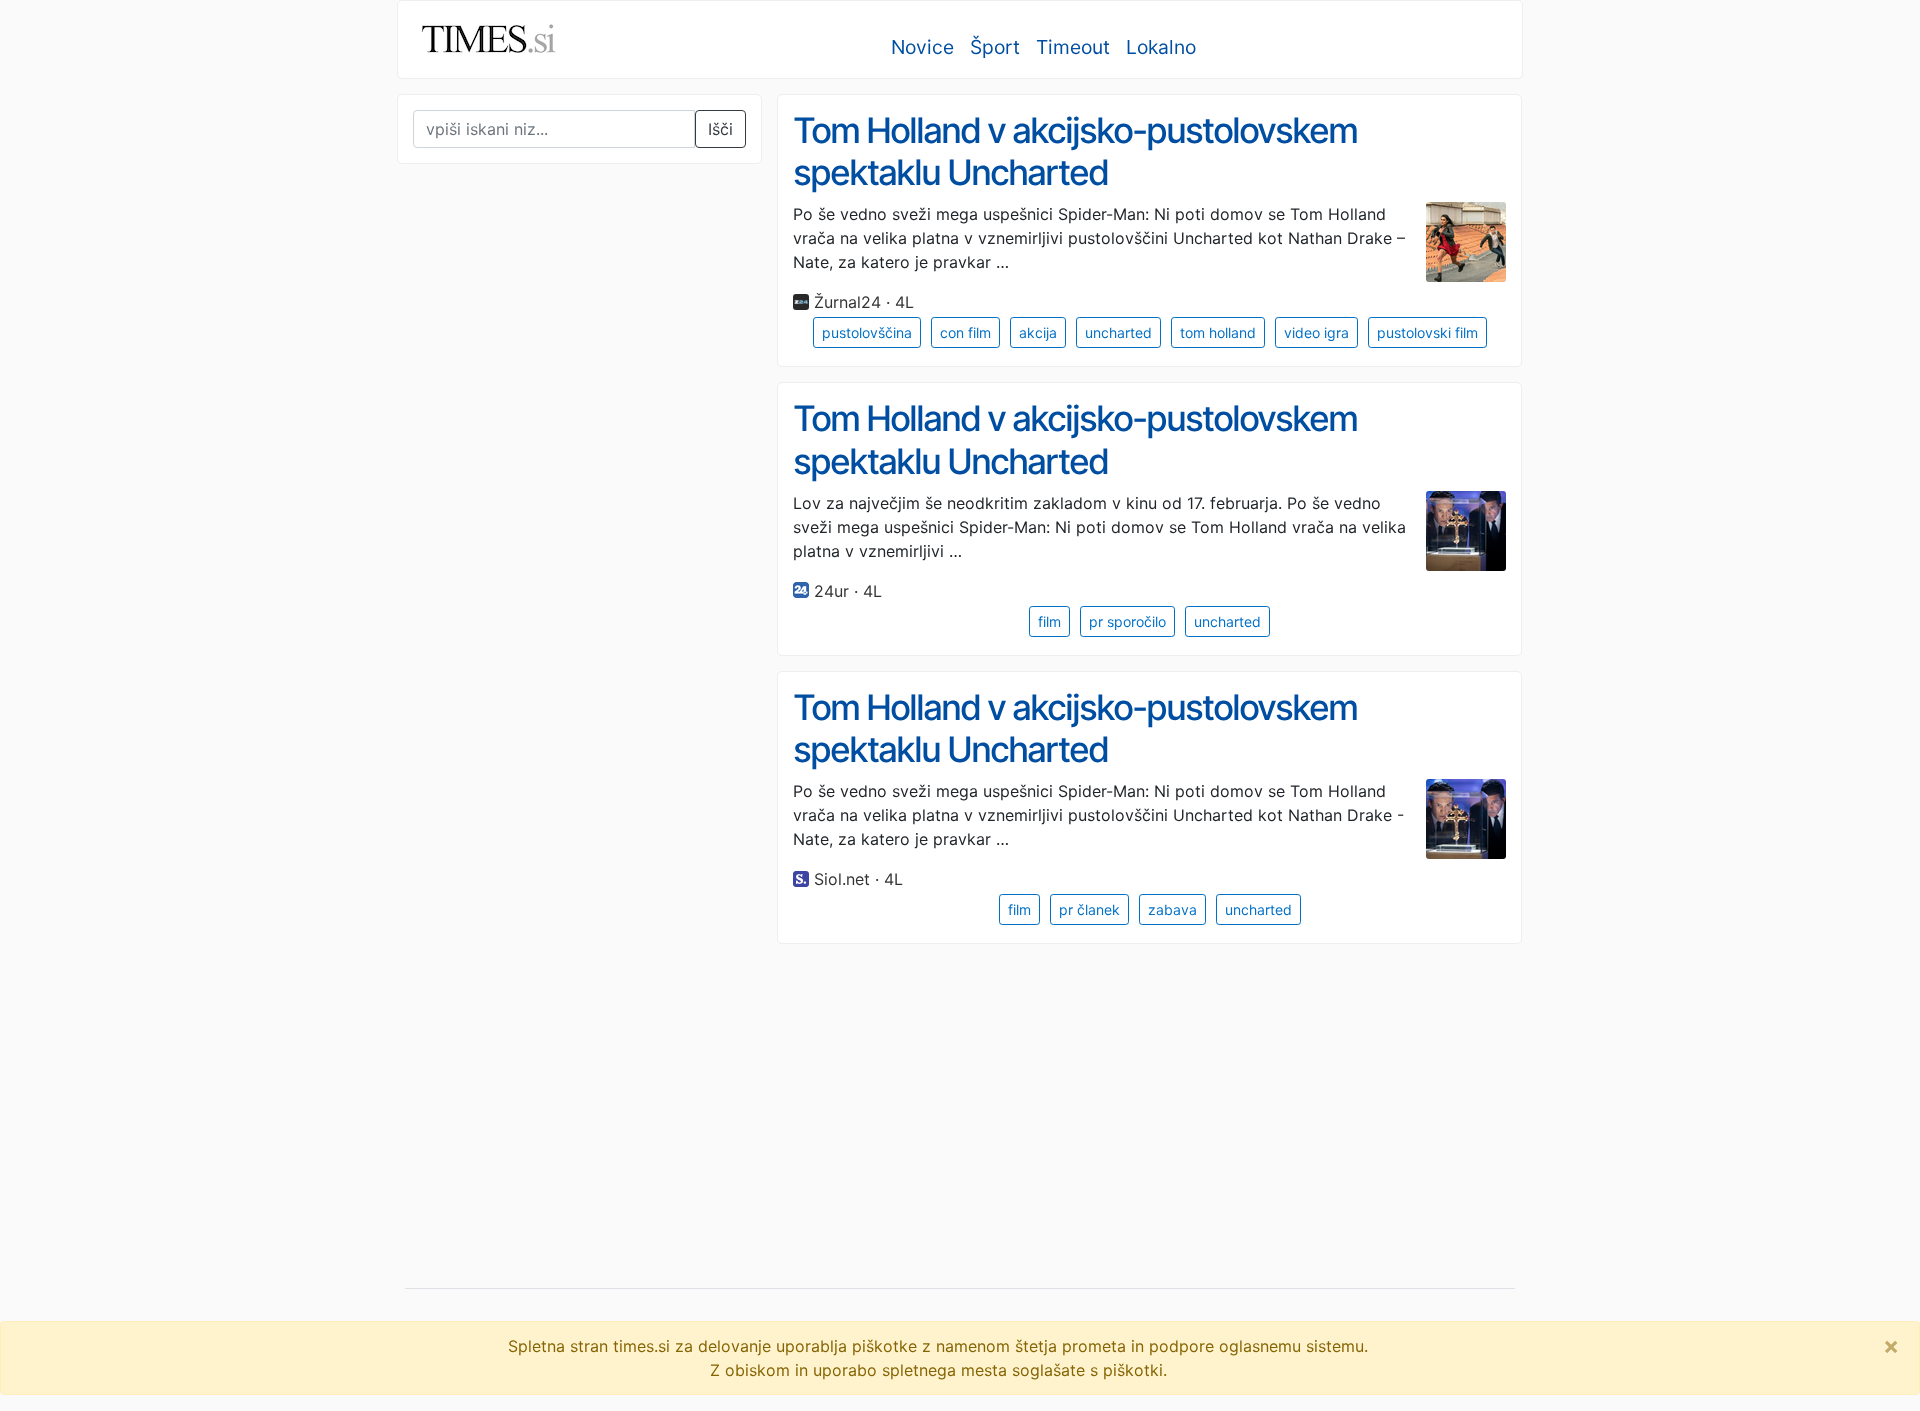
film (1049, 621)
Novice (922, 47)
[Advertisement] (547, 594)
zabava (1172, 909)
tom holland (1218, 332)
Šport (995, 47)
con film (965, 332)
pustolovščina (867, 332)
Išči (720, 129)
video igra (1316, 332)
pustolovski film (1427, 332)
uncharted (1118, 332)
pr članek (1089, 909)
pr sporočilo (1127, 621)
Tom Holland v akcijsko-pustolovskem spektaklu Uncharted (1075, 151)
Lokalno (1161, 47)
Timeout (1073, 47)
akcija (1038, 332)
